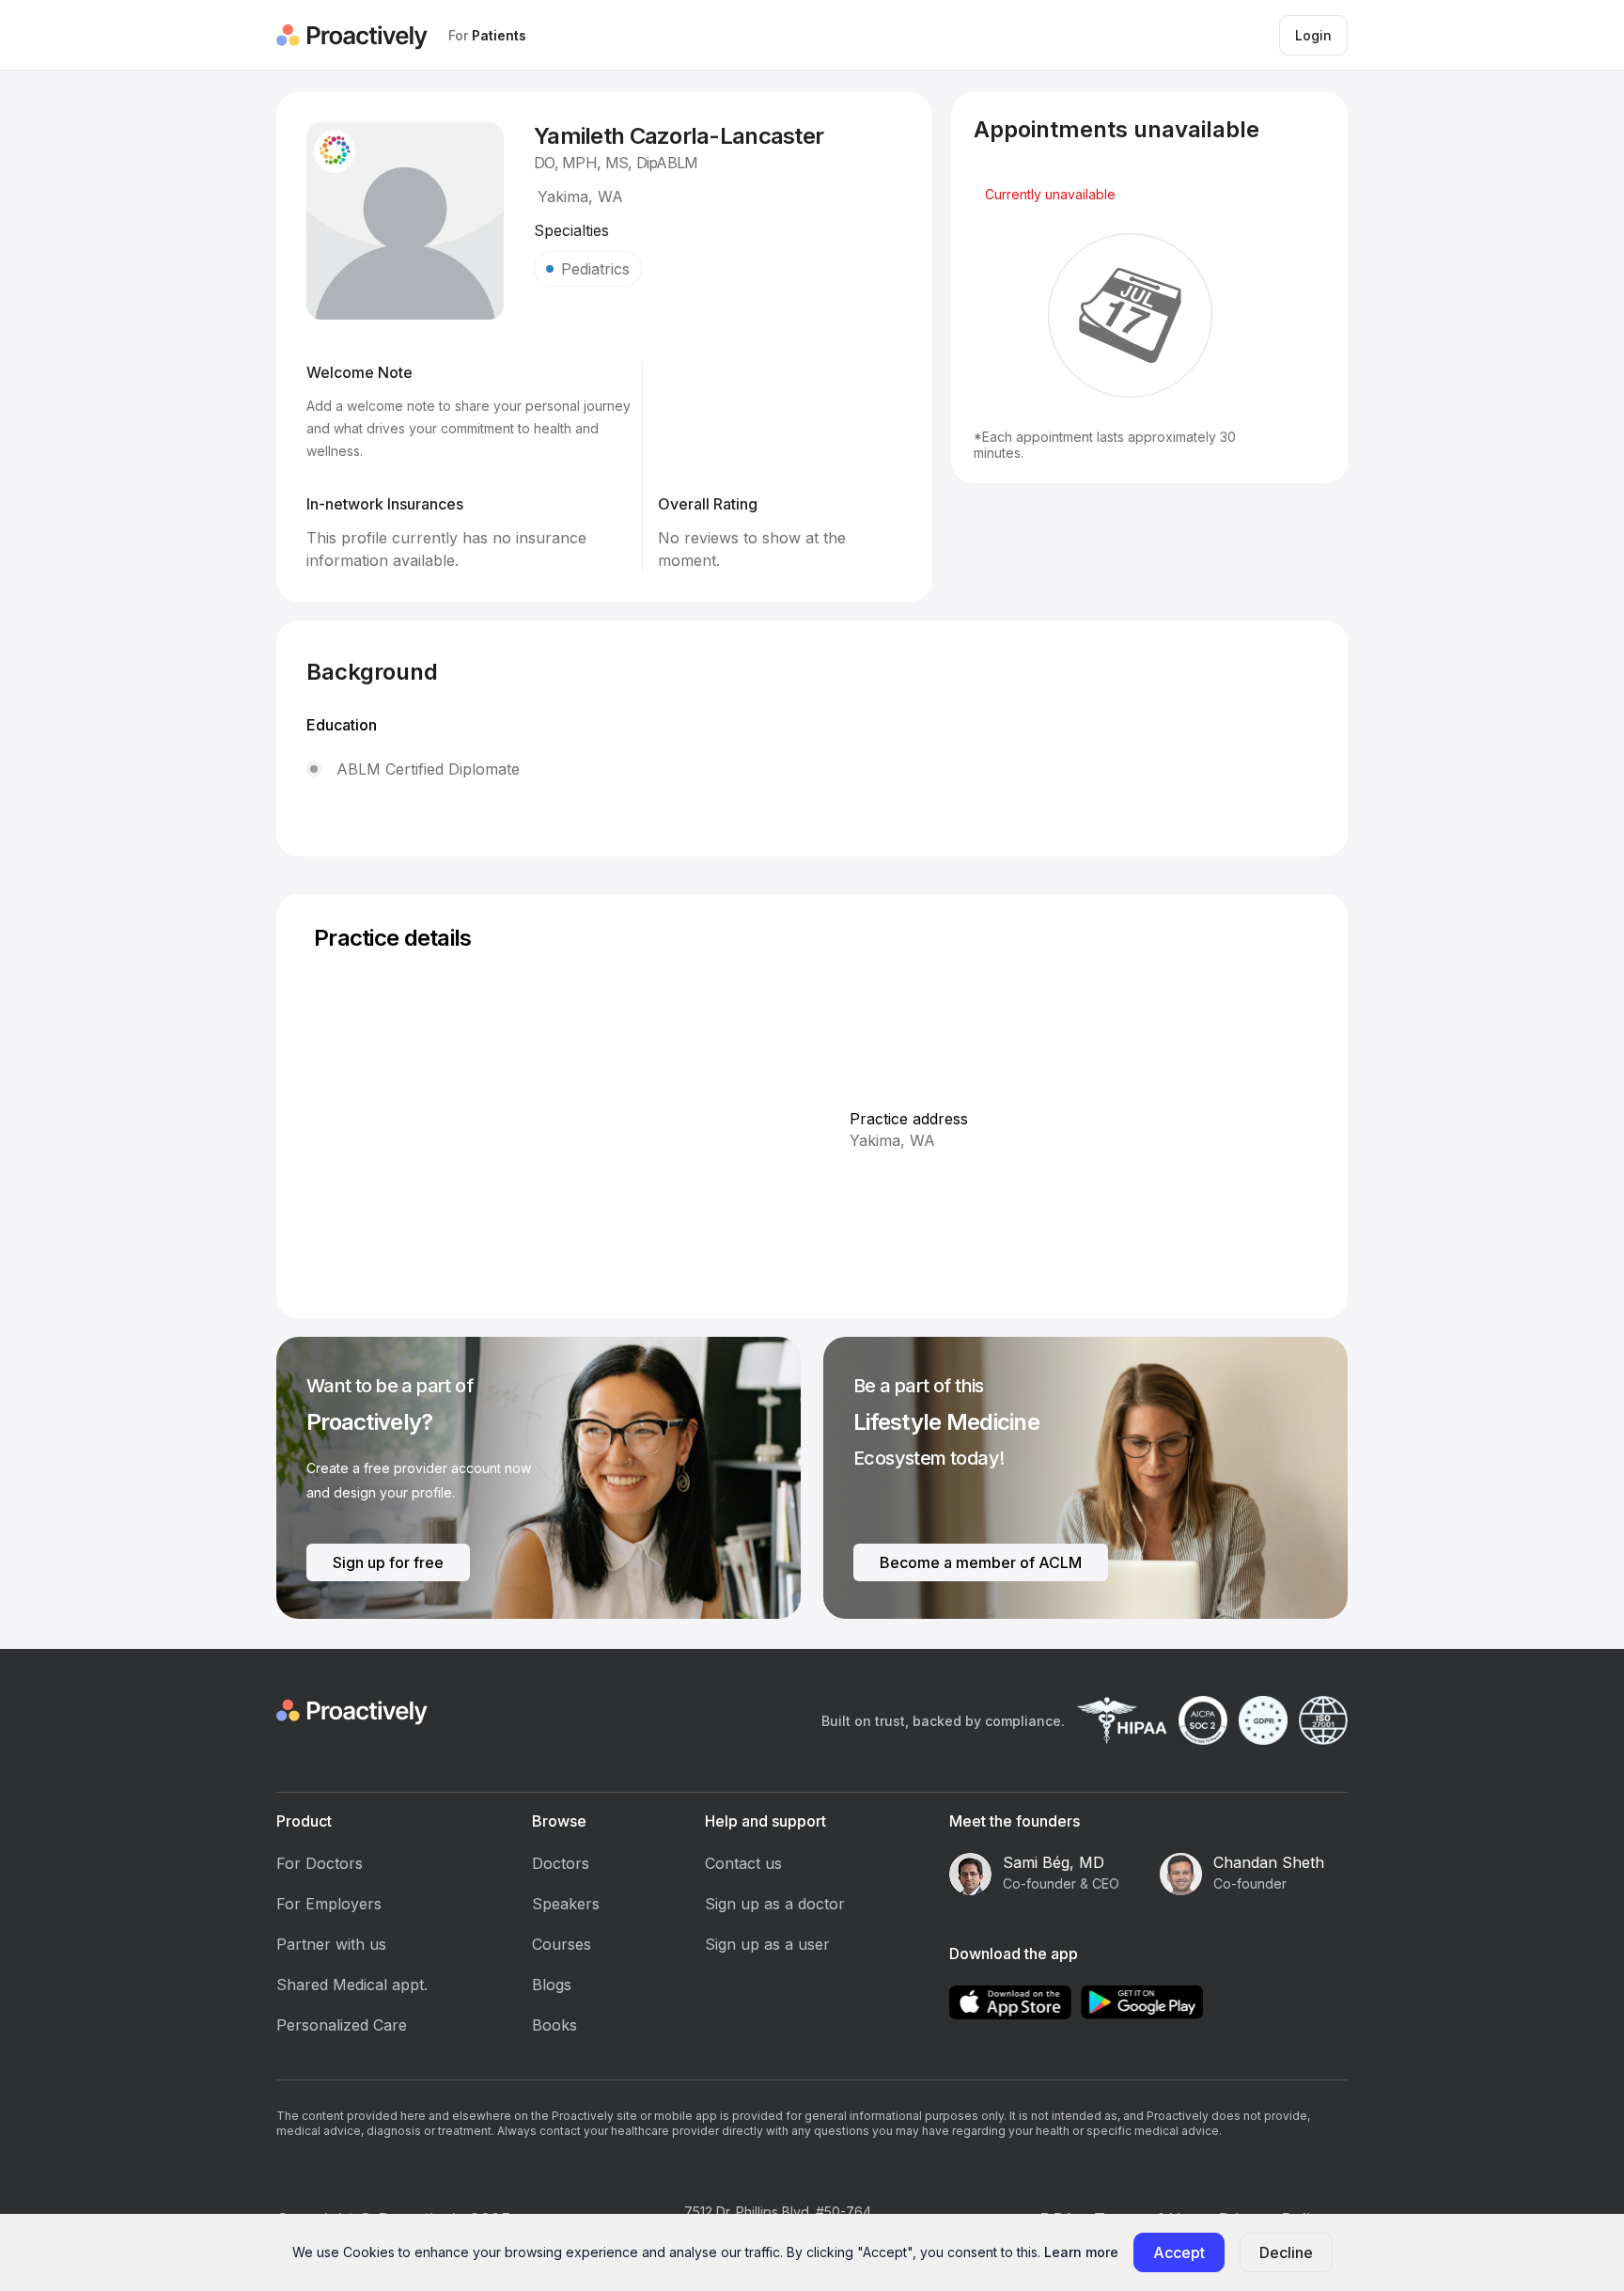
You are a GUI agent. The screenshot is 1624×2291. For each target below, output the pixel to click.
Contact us (743, 1863)
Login (1313, 35)
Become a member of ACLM (981, 1562)
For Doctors (320, 1863)
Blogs (552, 1985)
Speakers (566, 1904)
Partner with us (331, 1944)
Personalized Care (342, 2025)
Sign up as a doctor (775, 1904)
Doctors (561, 1863)
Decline (1286, 2252)
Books (554, 2025)
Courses (562, 1944)
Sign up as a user (767, 1944)
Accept (1179, 2252)
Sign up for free (388, 1562)
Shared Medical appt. (352, 1985)
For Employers (329, 1904)
